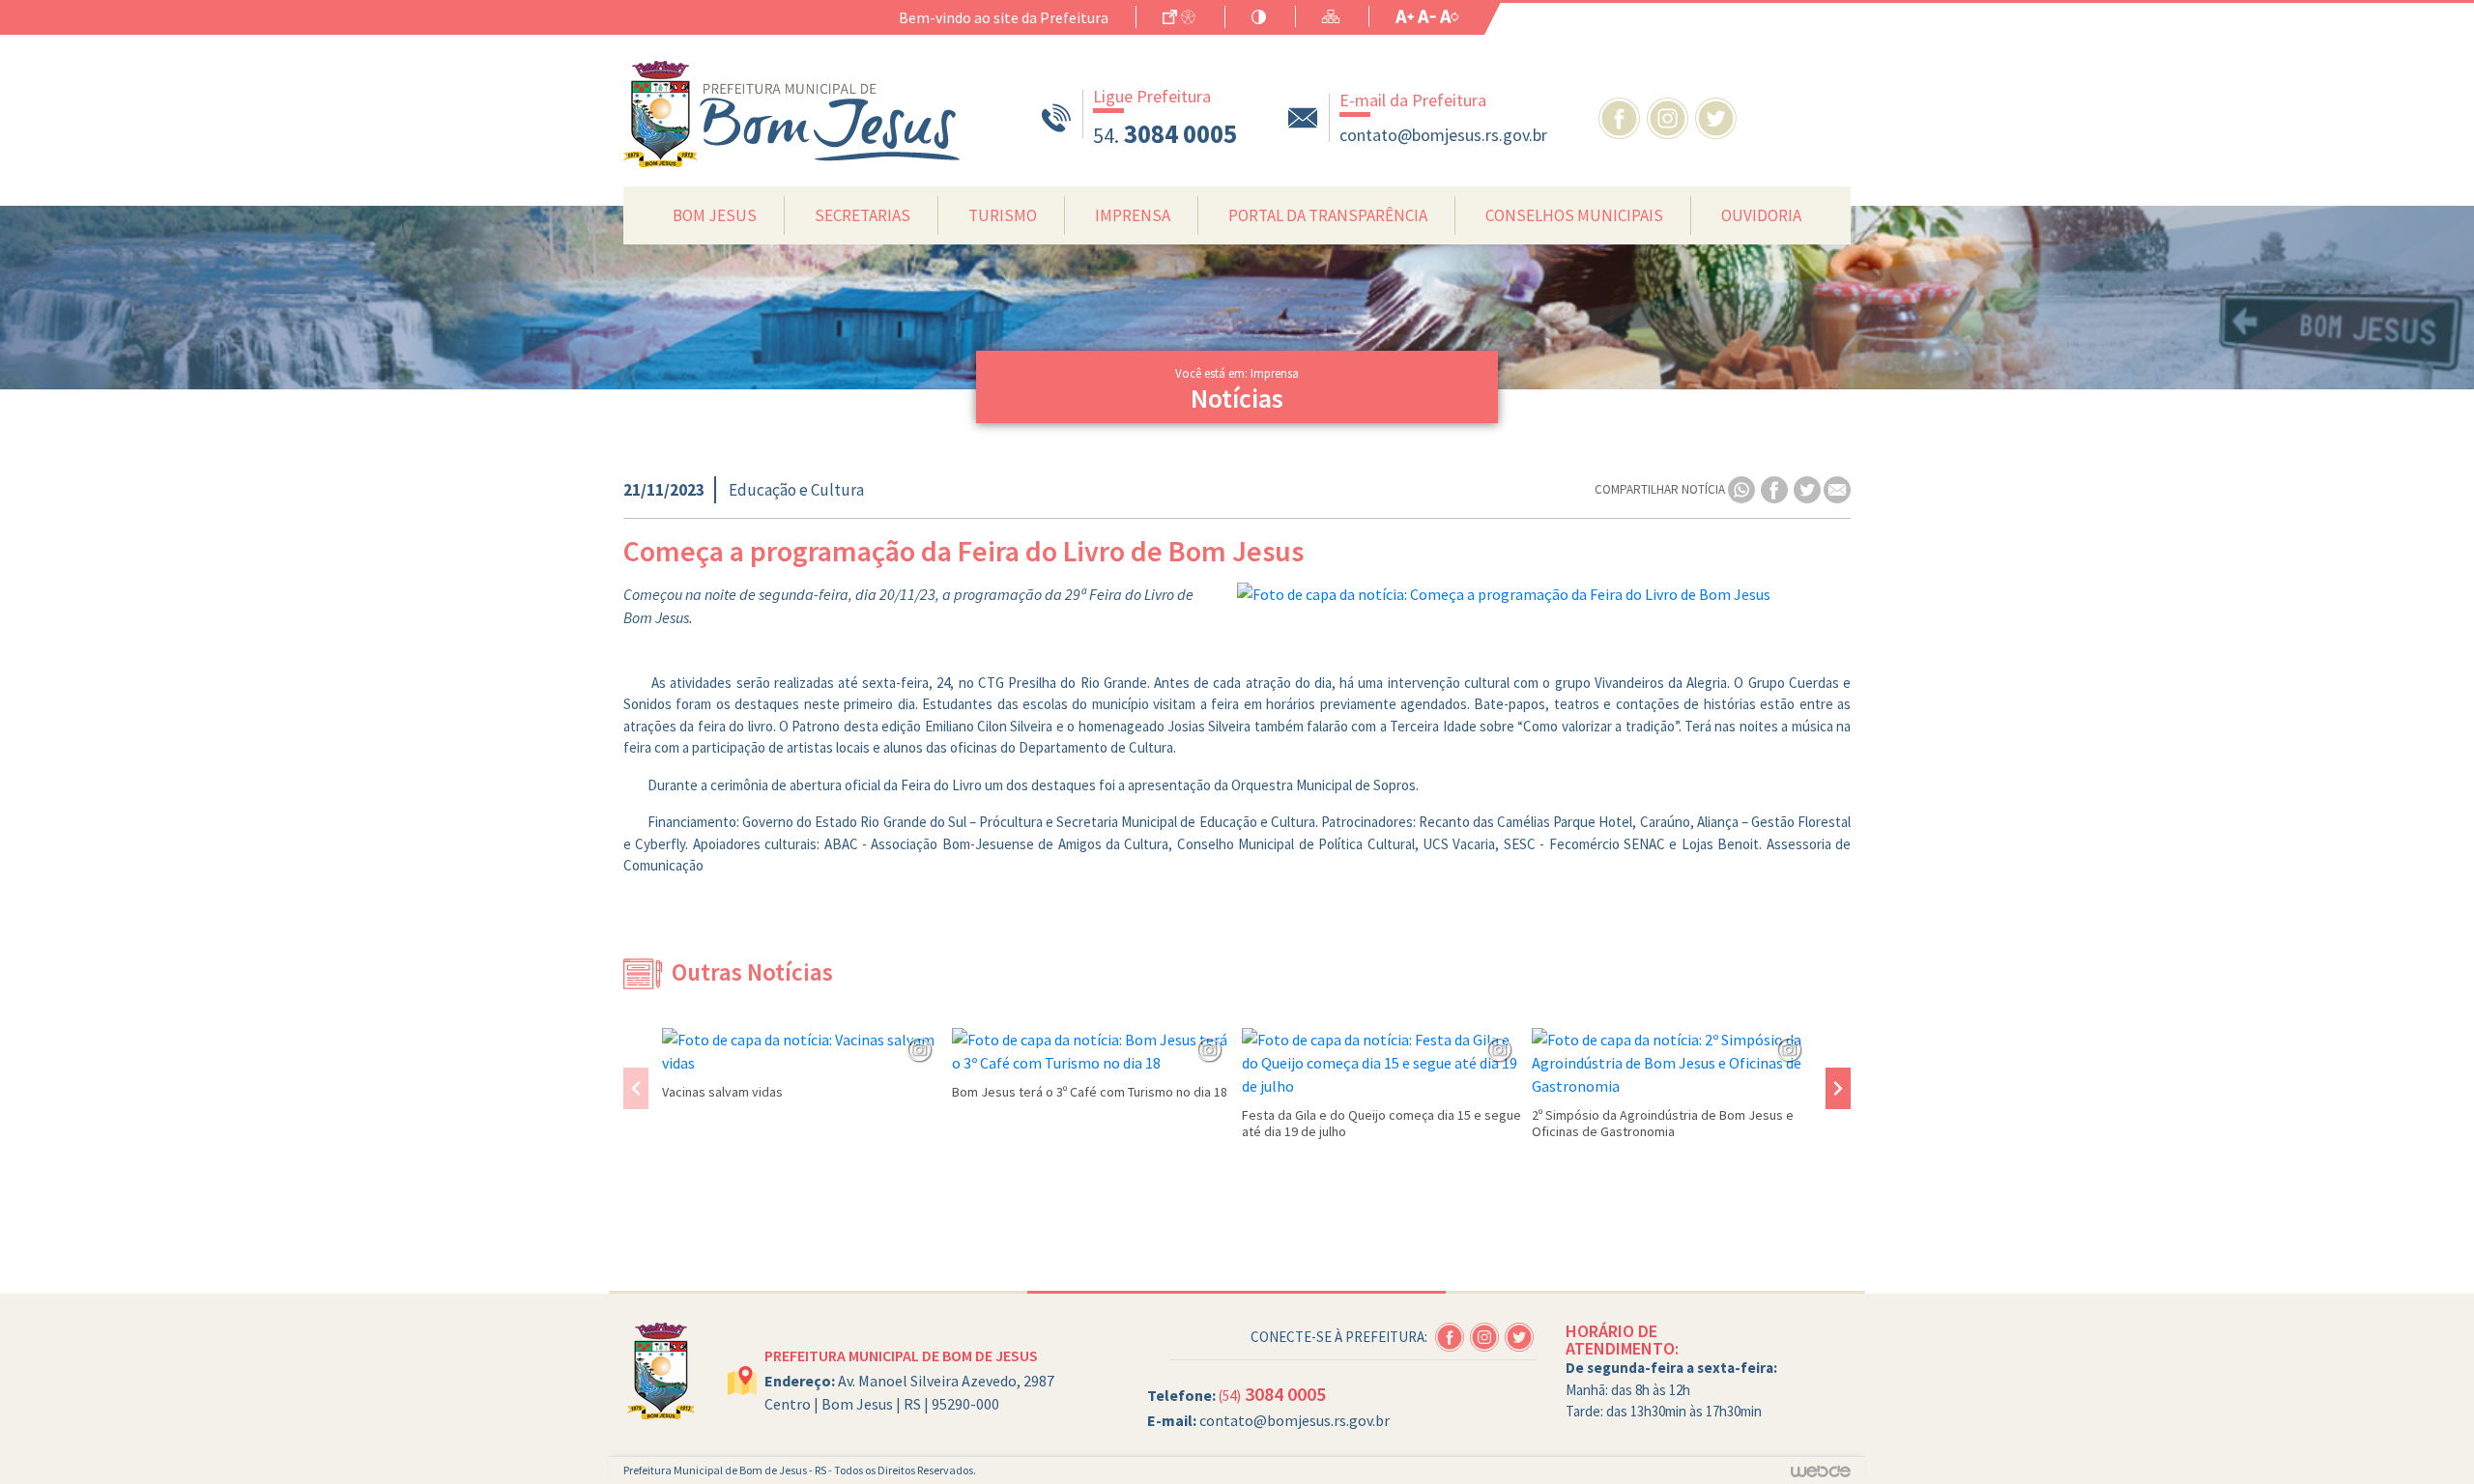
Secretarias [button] (863, 215)
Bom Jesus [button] (715, 215)
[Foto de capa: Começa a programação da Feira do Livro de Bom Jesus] (1544, 594)
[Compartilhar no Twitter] (1809, 488)
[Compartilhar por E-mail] (1837, 488)
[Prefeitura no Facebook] (1623, 116)
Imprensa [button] (1133, 215)
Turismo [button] (1003, 215)
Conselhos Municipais (1574, 215)
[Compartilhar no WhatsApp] (1743, 488)
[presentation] (636, 1088)
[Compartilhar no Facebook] (1776, 488)
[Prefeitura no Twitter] (1718, 116)
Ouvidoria (1761, 215)
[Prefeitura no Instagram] (1671, 116)
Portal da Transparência (1328, 215)
